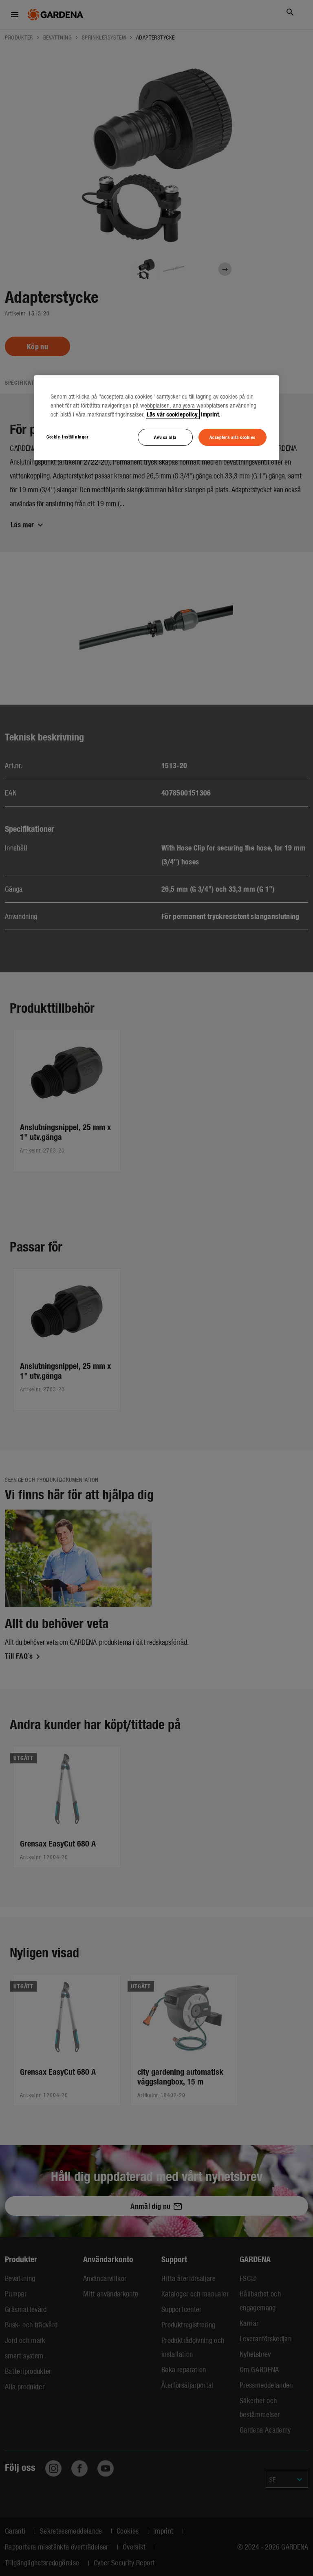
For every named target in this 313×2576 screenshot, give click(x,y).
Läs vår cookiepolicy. (173, 414)
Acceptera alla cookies (233, 437)
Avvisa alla (165, 437)
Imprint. (211, 414)
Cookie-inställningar (67, 436)
